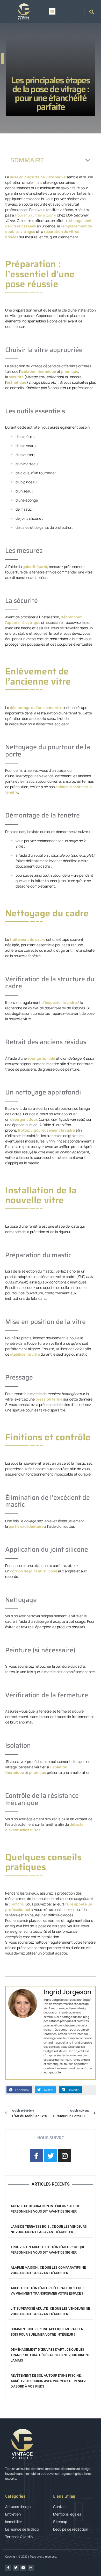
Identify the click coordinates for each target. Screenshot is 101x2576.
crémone (16, 1904)
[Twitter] (16, 2568)
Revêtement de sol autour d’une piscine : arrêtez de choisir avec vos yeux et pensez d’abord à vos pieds (48, 2381)
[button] (52, 11)
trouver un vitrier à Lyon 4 (35, 215)
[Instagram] (31, 2568)
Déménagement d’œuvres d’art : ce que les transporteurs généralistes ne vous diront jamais (50, 2355)
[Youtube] (23, 2568)
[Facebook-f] (8, 2568)
